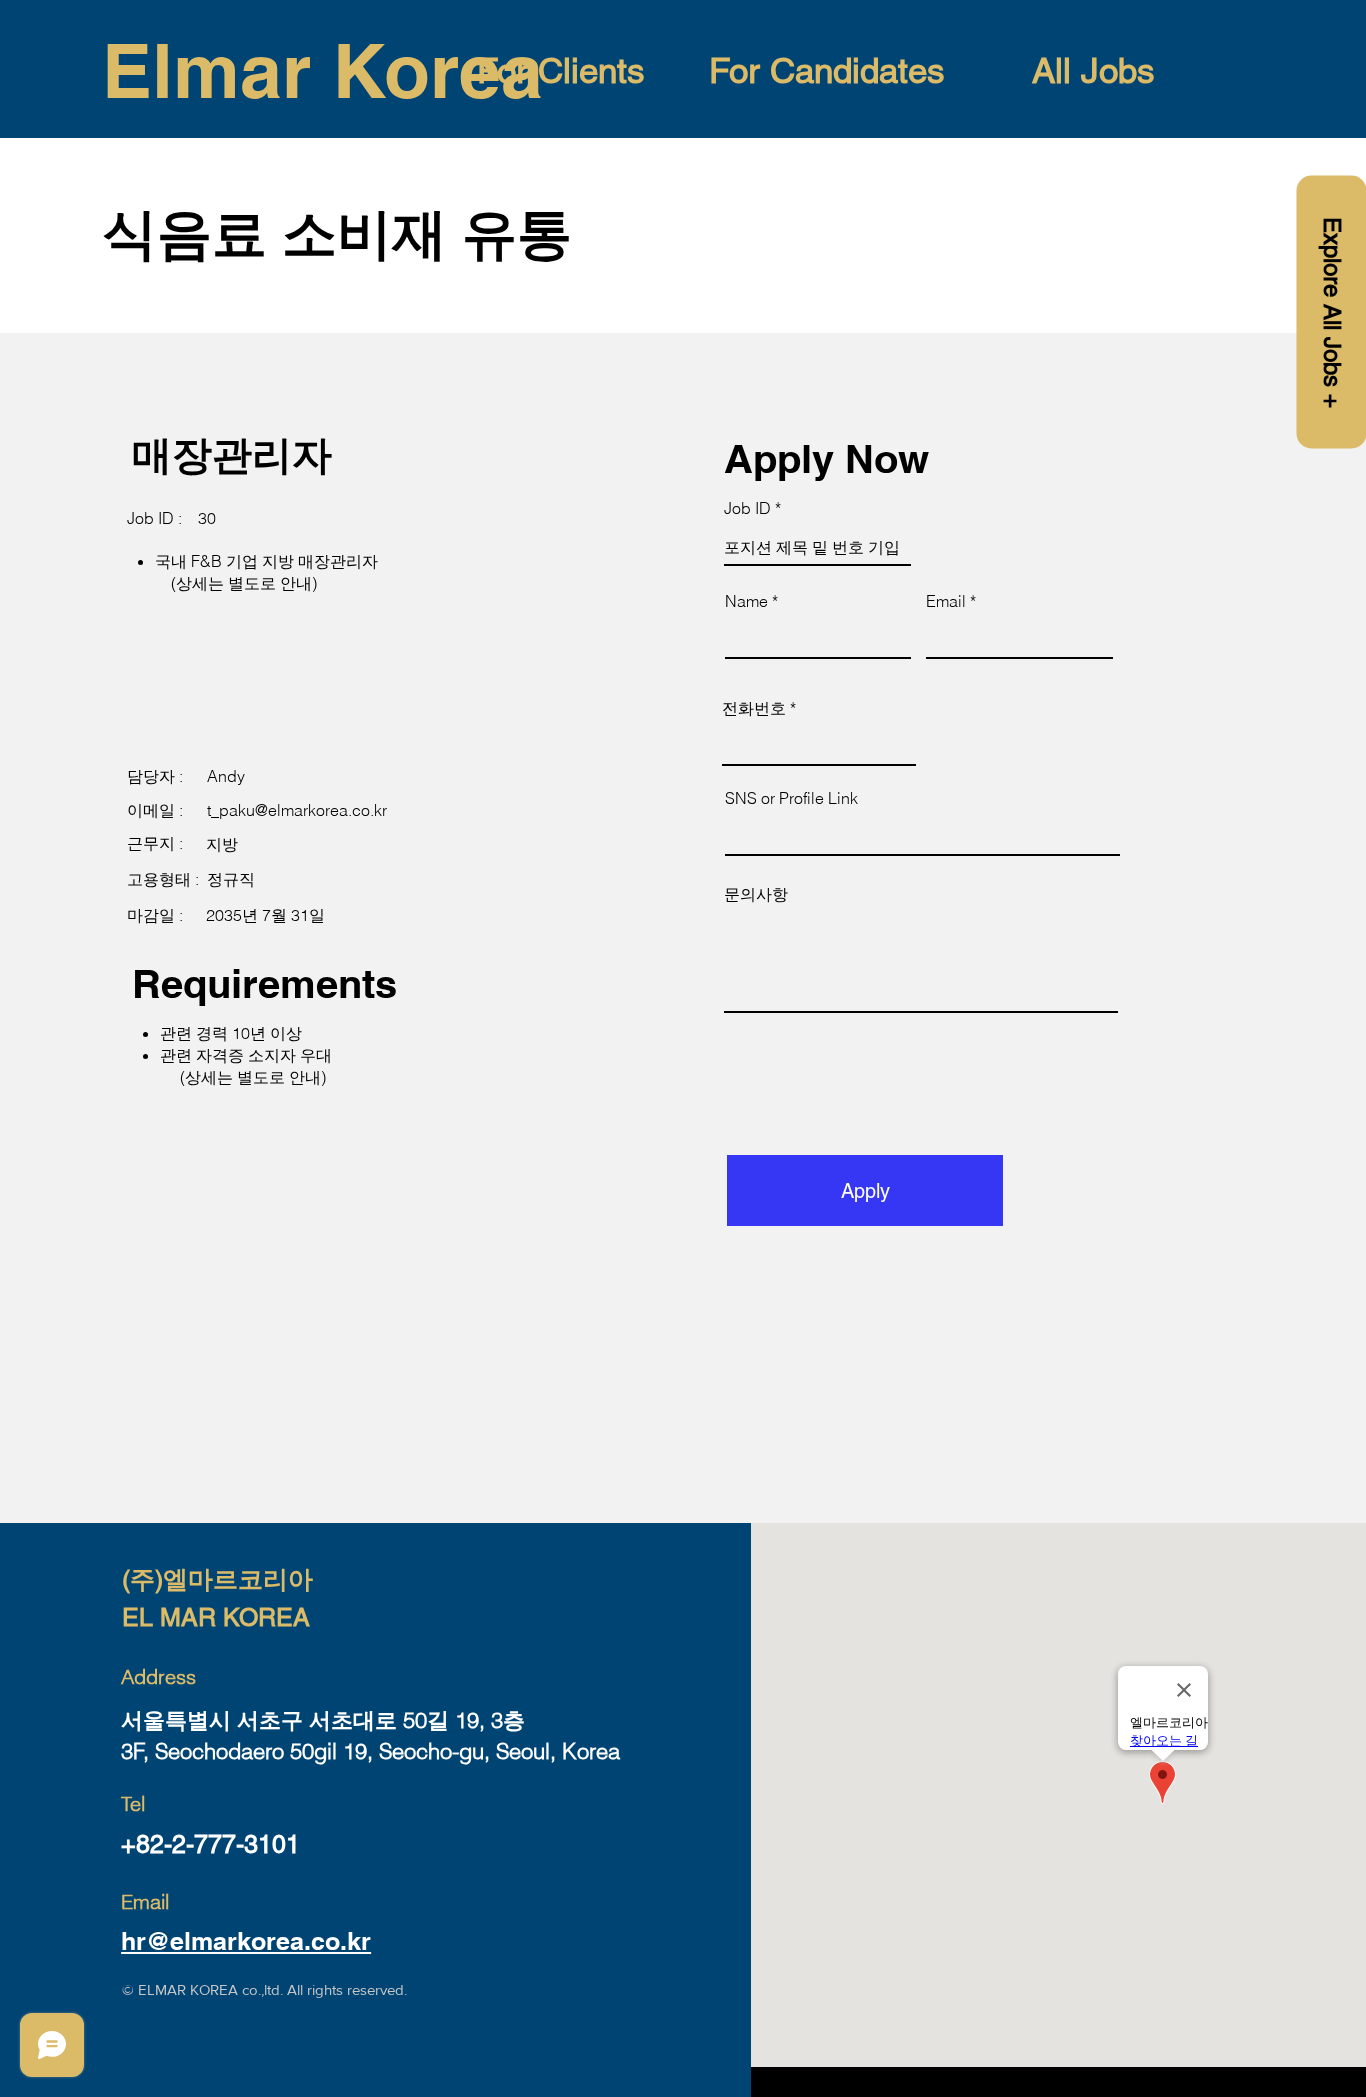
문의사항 (756, 894)
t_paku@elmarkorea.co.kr (297, 810)
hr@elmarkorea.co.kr (246, 1941)
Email (946, 601)
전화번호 (754, 708)
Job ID (747, 508)
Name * (751, 601)
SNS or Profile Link (791, 798)
